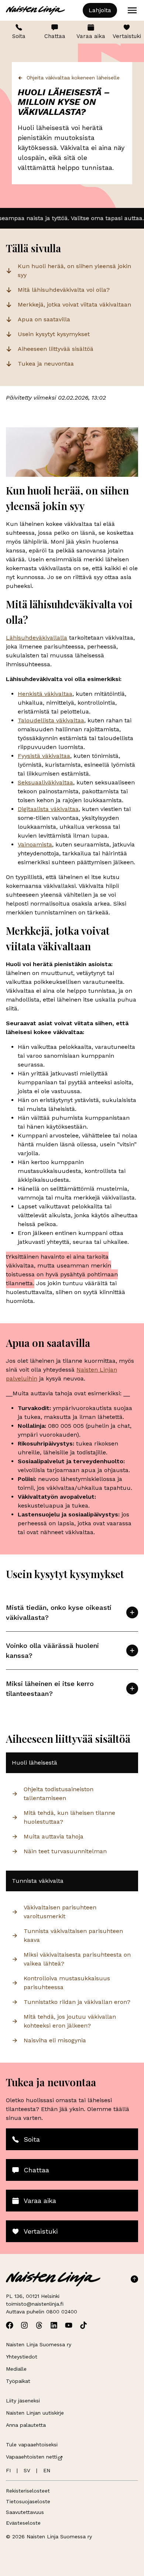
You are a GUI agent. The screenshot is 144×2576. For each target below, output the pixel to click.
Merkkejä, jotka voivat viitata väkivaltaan (74, 305)
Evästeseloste (23, 2523)
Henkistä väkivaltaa (45, 694)
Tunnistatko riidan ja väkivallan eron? (77, 2002)
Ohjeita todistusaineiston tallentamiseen (59, 1794)
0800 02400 (62, 2312)
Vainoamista (35, 844)
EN (47, 2470)
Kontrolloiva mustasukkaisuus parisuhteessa (67, 1983)
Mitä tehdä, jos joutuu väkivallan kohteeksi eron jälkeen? (70, 2021)
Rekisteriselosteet (28, 2491)
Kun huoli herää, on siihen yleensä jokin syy (74, 271)
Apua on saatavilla (44, 319)
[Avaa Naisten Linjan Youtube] (69, 2325)
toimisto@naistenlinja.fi (35, 2304)
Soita (19, 36)
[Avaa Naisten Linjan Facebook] (10, 2325)
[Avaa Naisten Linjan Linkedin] (54, 2325)
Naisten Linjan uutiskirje (35, 2413)
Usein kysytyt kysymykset (54, 334)
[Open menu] (132, 10)
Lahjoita (100, 10)
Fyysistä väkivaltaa (44, 756)
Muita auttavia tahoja (54, 1836)
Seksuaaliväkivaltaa (45, 782)
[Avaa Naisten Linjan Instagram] (24, 2325)
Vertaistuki (127, 36)
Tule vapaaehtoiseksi (32, 2445)
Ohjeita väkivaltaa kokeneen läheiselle (73, 78)
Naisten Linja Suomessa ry (39, 2344)
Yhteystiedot (22, 2357)
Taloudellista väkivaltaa (51, 720)
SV (27, 2470)
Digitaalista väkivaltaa (48, 809)
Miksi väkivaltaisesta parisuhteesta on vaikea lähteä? (77, 1959)
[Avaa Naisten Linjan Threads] (39, 2325)
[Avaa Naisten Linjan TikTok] (83, 2325)
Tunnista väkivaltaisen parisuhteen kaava (73, 1935)
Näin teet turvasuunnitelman (65, 1851)
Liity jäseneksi (23, 2401)
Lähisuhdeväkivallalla (37, 638)
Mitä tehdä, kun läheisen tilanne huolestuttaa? (69, 1817)
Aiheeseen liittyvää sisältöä (56, 349)
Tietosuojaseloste (28, 2501)
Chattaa (55, 36)
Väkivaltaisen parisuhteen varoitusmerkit (60, 1912)
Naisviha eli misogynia (55, 2040)
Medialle (16, 2369)
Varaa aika (91, 36)
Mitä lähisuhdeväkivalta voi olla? (64, 290)
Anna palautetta (26, 2425)
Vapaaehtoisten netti (32, 2457)
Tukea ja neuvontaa (46, 364)
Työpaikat (18, 2381)
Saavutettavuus (25, 2512)
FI (8, 2470)
